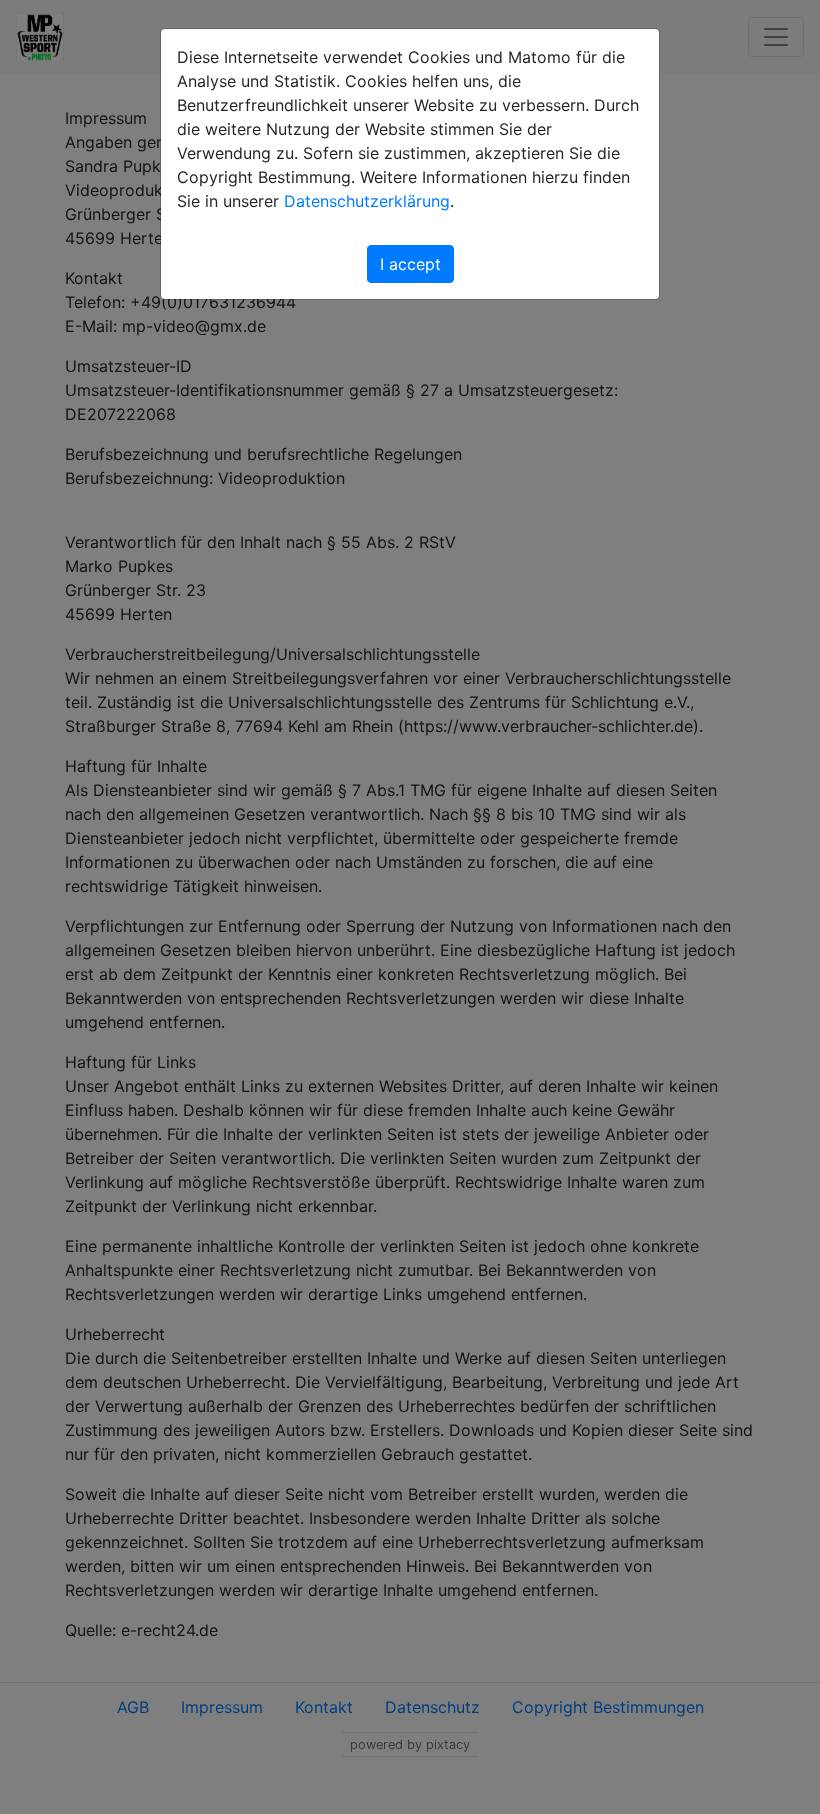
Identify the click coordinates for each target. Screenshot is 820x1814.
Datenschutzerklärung (367, 201)
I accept (410, 264)
